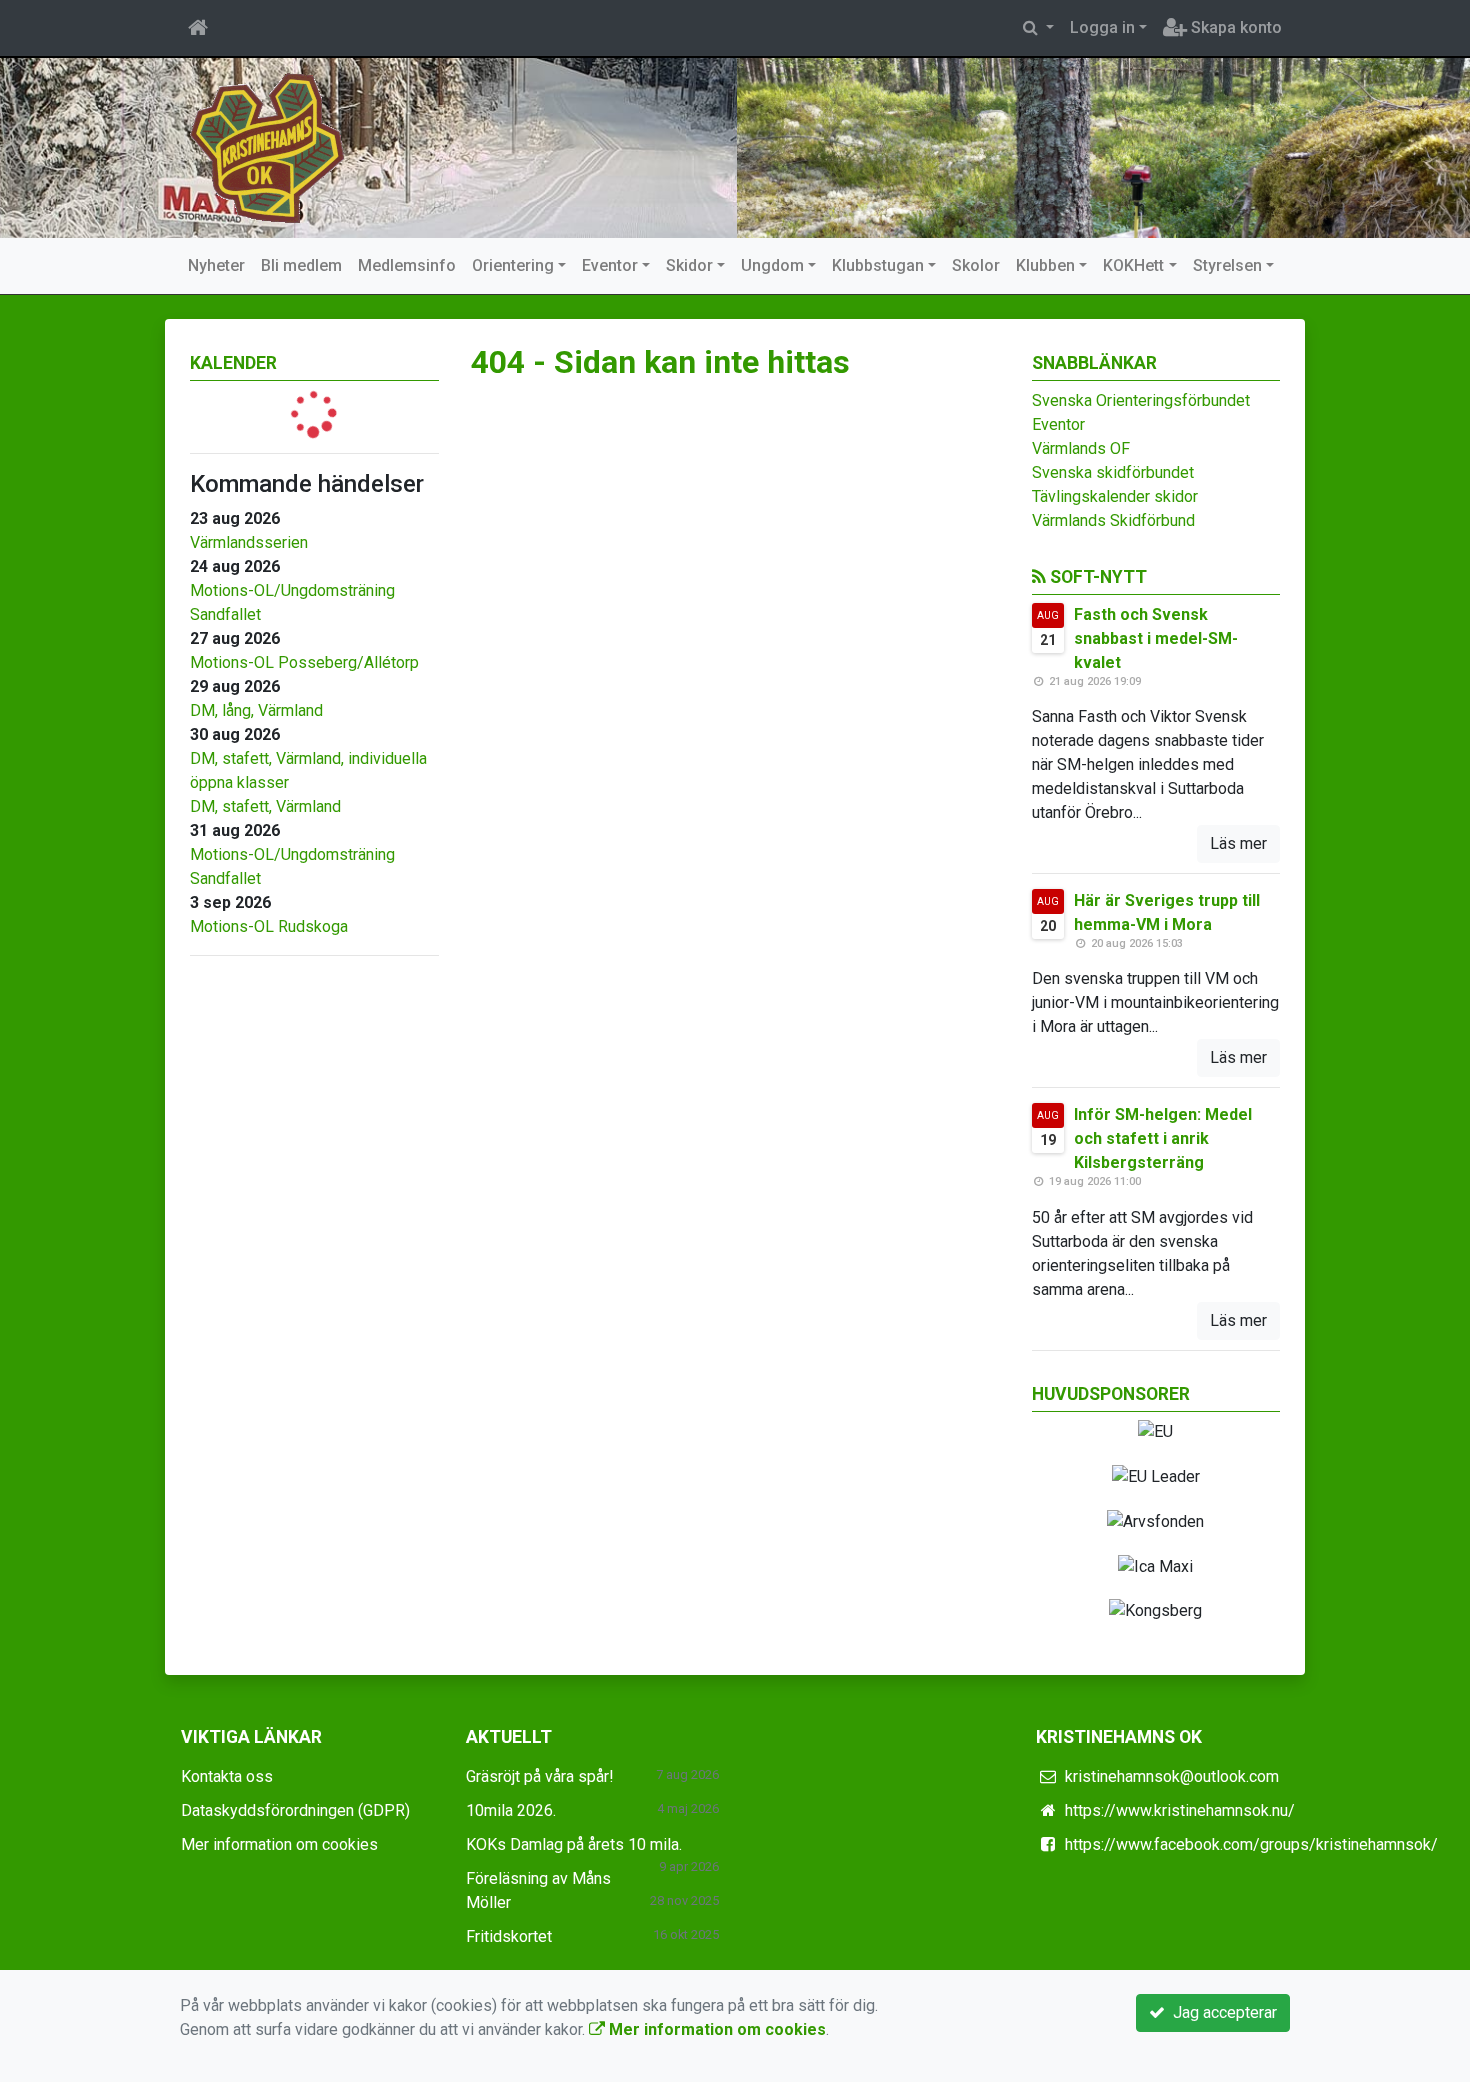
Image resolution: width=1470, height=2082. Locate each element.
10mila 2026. (511, 1810)
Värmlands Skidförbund (1113, 520)
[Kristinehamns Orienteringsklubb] (267, 146)
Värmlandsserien (249, 542)
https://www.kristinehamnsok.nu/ (1180, 1810)
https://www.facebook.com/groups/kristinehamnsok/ (1251, 1844)
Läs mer (1238, 843)
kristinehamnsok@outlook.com (1172, 1776)
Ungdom (772, 265)
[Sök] (1038, 28)
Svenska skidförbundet (1113, 472)
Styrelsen (1227, 265)
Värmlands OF (1081, 448)
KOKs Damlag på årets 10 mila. (574, 1844)
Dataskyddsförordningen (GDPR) (295, 1810)
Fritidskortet (509, 1936)
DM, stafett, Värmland (265, 806)
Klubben (1045, 265)
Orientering (513, 265)
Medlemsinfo (407, 265)
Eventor (610, 265)
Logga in (1102, 27)
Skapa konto (1234, 27)
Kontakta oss (227, 1776)
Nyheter (216, 265)
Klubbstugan (878, 265)
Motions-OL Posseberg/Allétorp (304, 662)
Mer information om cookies (279, 1844)
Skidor (689, 265)
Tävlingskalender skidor (1115, 496)
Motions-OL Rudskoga (269, 926)
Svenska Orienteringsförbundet (1141, 400)
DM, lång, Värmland (256, 710)
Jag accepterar (1221, 2012)
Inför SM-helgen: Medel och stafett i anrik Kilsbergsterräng (1163, 1138)
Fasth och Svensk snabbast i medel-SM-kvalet (1156, 638)
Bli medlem (301, 265)
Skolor (976, 265)
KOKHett (1133, 265)
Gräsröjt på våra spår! (540, 1776)
